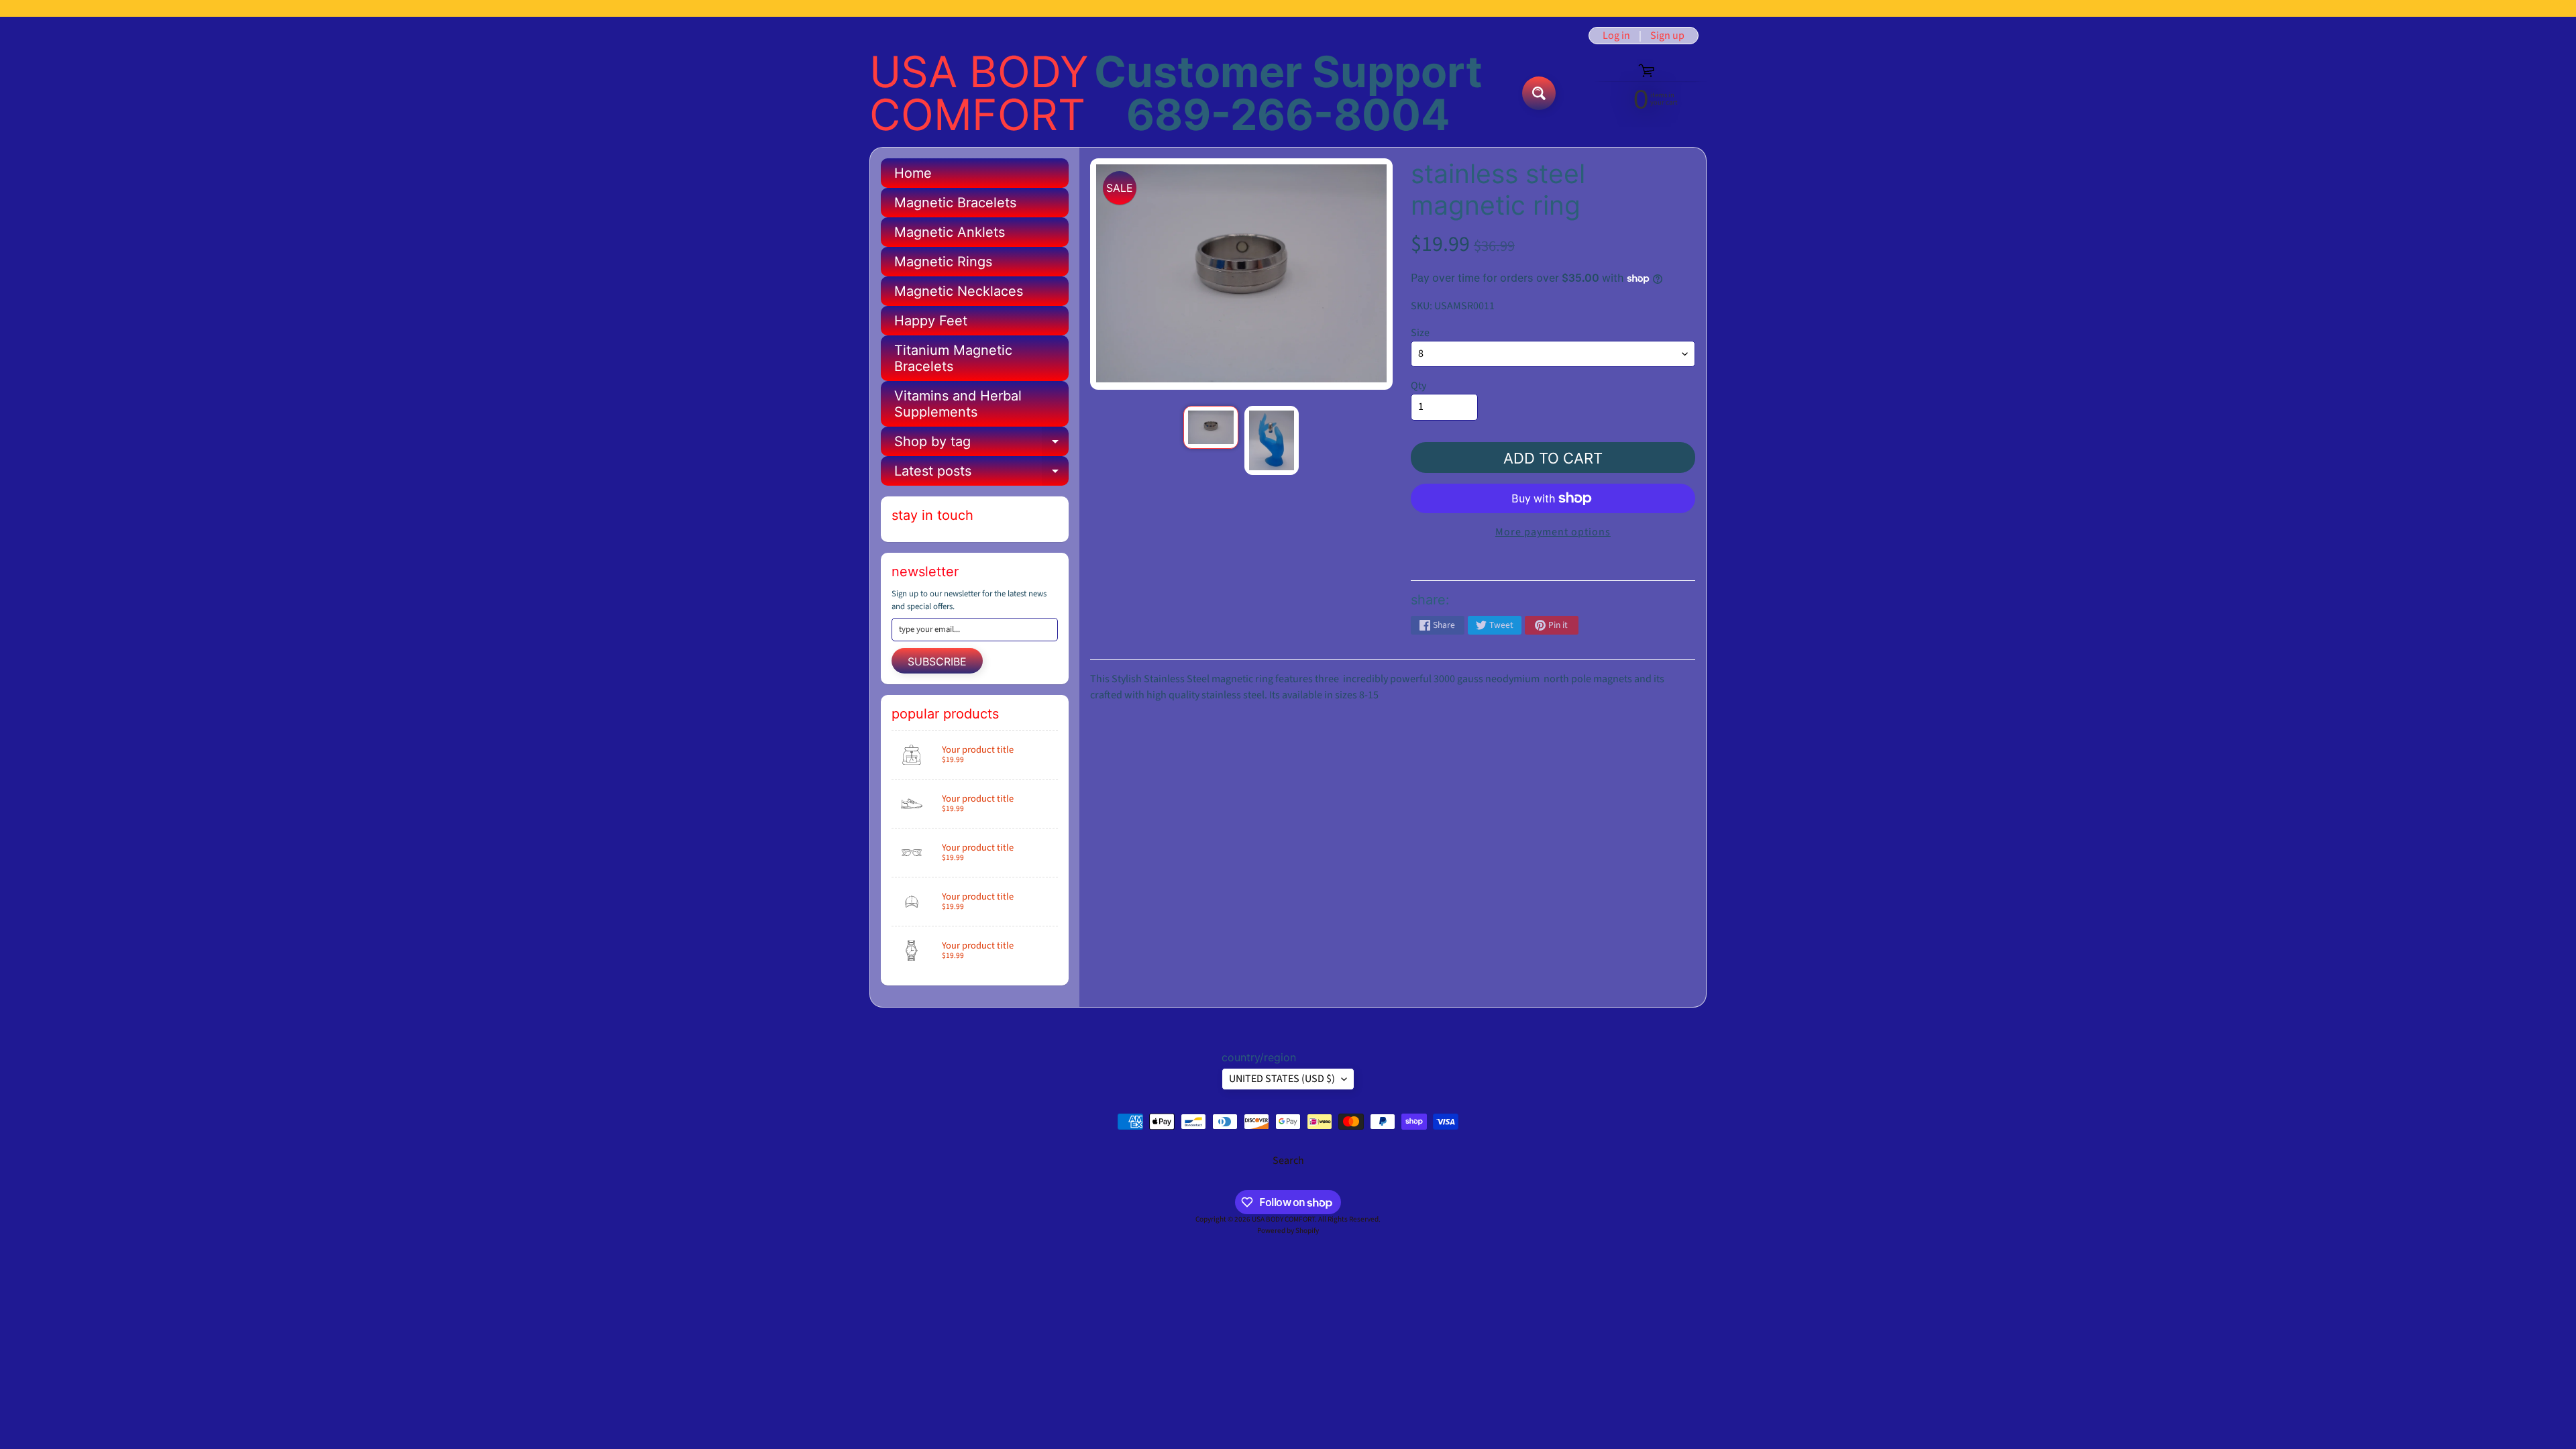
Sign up (1667, 36)
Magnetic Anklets (950, 232)
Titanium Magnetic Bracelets (953, 358)
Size (1420, 333)
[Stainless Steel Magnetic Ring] (1211, 427)
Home (913, 173)
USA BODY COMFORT (979, 93)
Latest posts (981, 474)
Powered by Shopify (1288, 1231)
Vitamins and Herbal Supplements (958, 404)
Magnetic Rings (943, 262)
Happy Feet (931, 321)
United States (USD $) (1282, 1079)
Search (1288, 1161)
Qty (1418, 386)
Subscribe (937, 661)
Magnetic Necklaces (959, 291)
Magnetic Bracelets (955, 203)
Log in (1616, 36)
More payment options (1553, 532)
